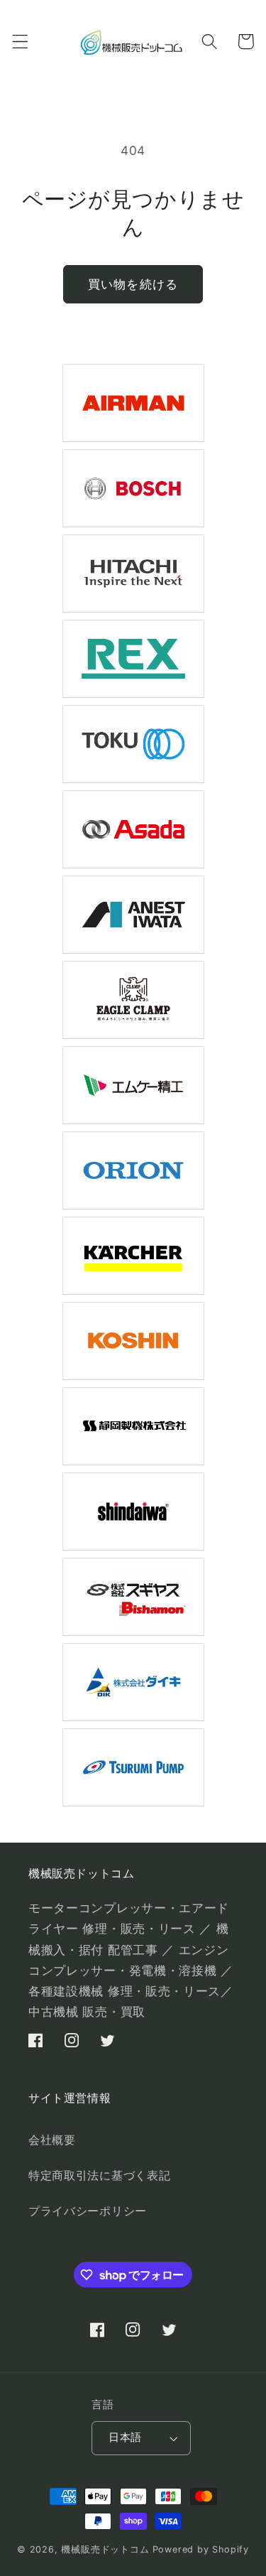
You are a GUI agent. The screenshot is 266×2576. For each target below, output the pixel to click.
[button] (20, 42)
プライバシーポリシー (88, 2211)
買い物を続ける (133, 284)
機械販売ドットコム (105, 2549)
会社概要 (52, 2140)
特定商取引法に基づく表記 (99, 2175)
